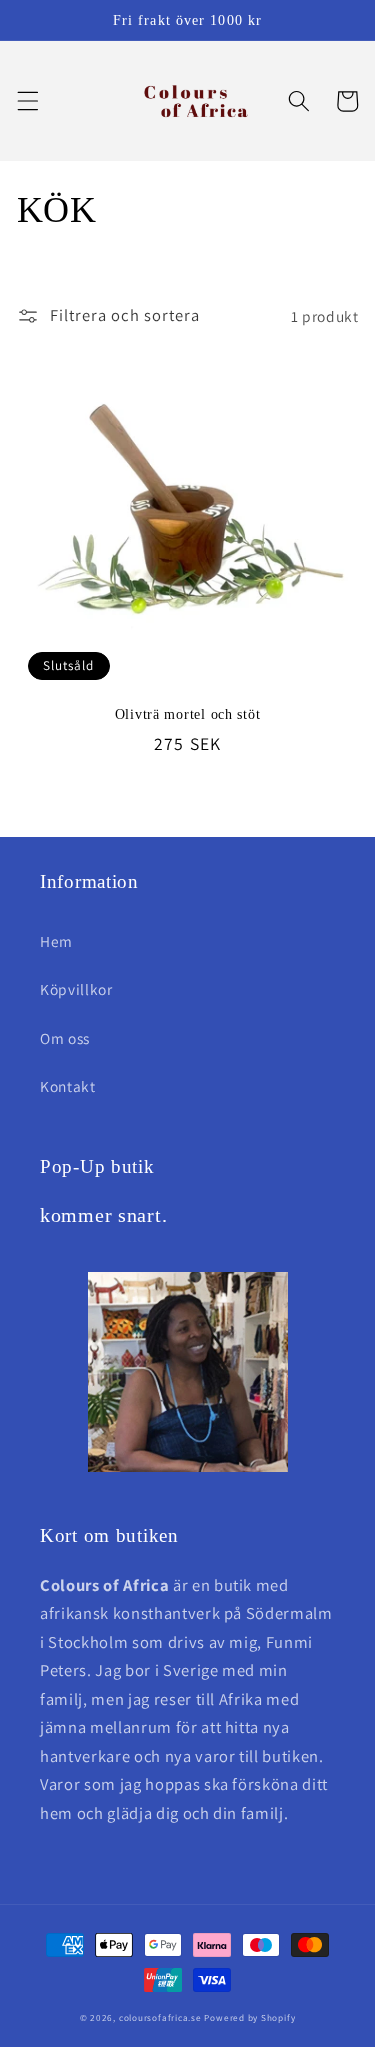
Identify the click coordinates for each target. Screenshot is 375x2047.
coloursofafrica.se (160, 2018)
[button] (27, 101)
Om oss (65, 1038)
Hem (56, 941)
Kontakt (68, 1086)
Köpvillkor (76, 989)
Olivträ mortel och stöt (188, 714)
